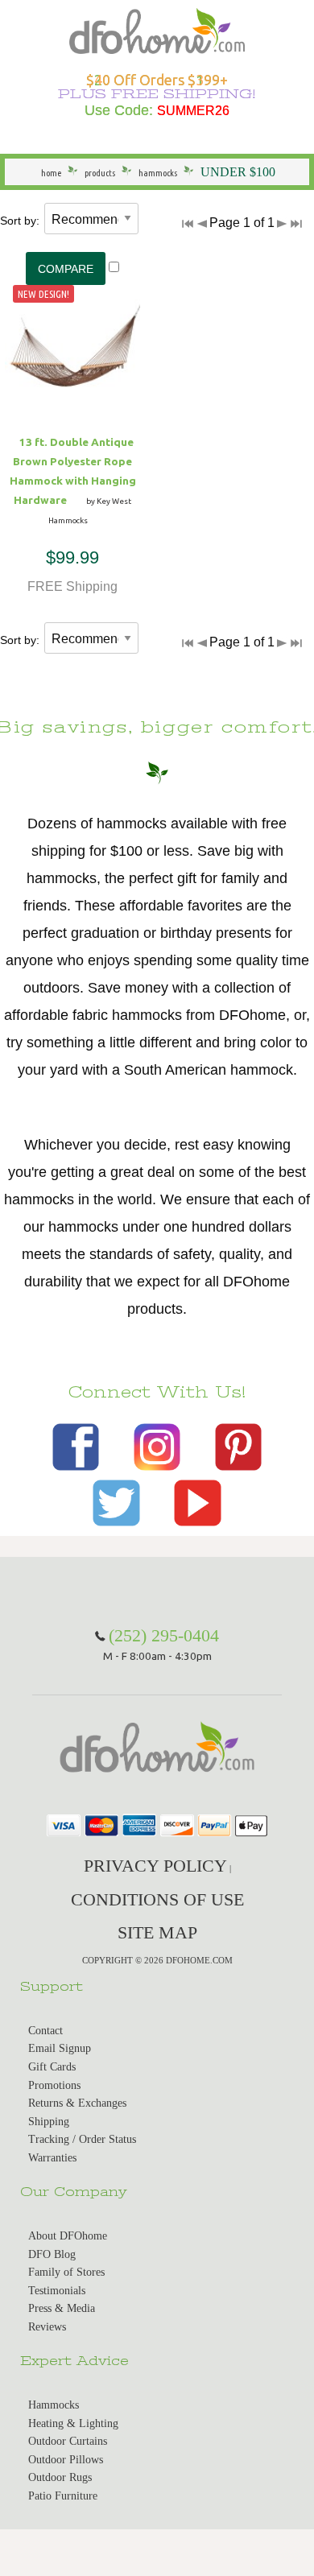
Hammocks (54, 2405)
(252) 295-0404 (164, 1635)
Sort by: (20, 221)
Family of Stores (66, 2272)
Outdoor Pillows (66, 2460)
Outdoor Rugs (60, 2477)
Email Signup (60, 2048)
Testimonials (57, 2291)
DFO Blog (52, 2254)
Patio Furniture (63, 2496)
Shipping (49, 2122)
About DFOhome (68, 2236)
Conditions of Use (157, 1899)
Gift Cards (52, 2067)
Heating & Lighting (73, 2423)
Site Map (157, 1932)
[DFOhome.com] (157, 29)
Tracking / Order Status (82, 2139)
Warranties (52, 2158)
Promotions (54, 2085)
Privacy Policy (155, 1866)
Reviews (47, 2327)
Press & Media (62, 2308)
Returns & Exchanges (77, 2103)
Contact (45, 2031)
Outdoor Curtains (68, 2441)
